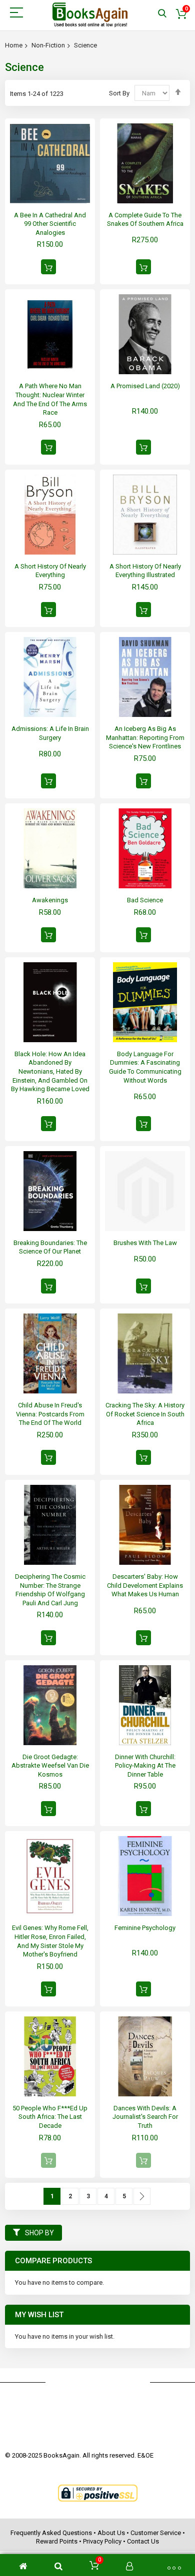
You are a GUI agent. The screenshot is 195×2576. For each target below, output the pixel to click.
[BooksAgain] (90, 15)
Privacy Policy (102, 2541)
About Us (111, 2533)
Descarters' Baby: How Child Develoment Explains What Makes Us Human (145, 1585)
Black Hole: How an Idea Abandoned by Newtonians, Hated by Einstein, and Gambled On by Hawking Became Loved (50, 1071)
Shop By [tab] (39, 2233)
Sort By (119, 93)
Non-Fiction (48, 45)
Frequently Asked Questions (51, 2533)
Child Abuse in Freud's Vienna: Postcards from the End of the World (50, 1414)
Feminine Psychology (145, 1928)
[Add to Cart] (48, 267)
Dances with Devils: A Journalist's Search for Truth (145, 2117)
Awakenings (50, 900)
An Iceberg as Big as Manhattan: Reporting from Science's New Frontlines (145, 737)
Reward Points (57, 2541)
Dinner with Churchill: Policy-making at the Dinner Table (145, 1766)
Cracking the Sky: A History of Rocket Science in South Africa (145, 1414)
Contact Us (143, 2541)
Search (162, 14)
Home (14, 45)
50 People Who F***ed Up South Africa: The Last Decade (50, 2117)
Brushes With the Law (145, 1243)
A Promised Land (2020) (145, 386)
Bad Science (145, 900)
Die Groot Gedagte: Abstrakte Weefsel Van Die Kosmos (50, 1766)
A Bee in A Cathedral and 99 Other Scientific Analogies (50, 224)
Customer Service (156, 2533)
